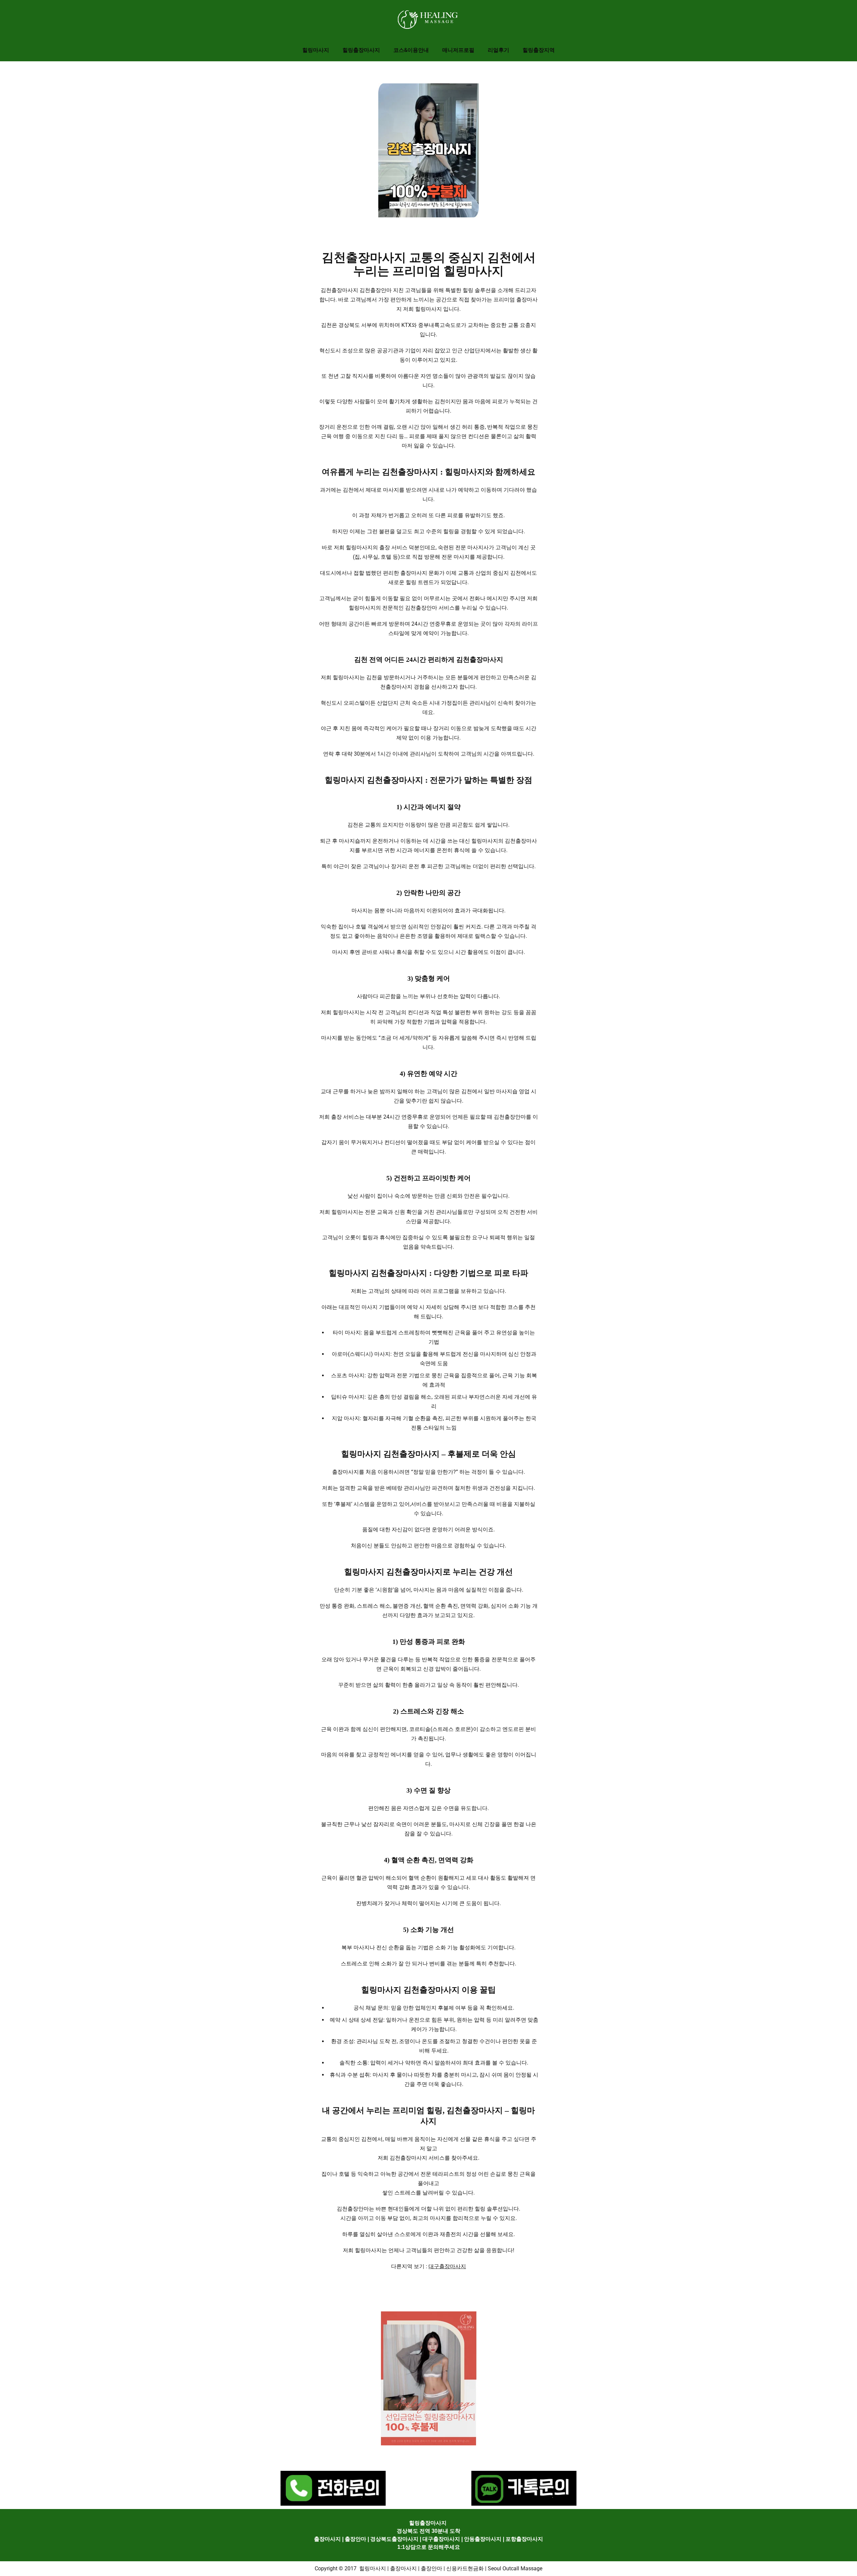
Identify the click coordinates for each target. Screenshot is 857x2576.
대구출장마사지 (447, 2266)
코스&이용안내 (411, 50)
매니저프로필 (458, 50)
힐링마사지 (316, 50)
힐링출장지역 (539, 50)
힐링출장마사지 (361, 50)
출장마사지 (327, 2539)
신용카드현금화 (465, 2568)
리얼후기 (498, 50)
